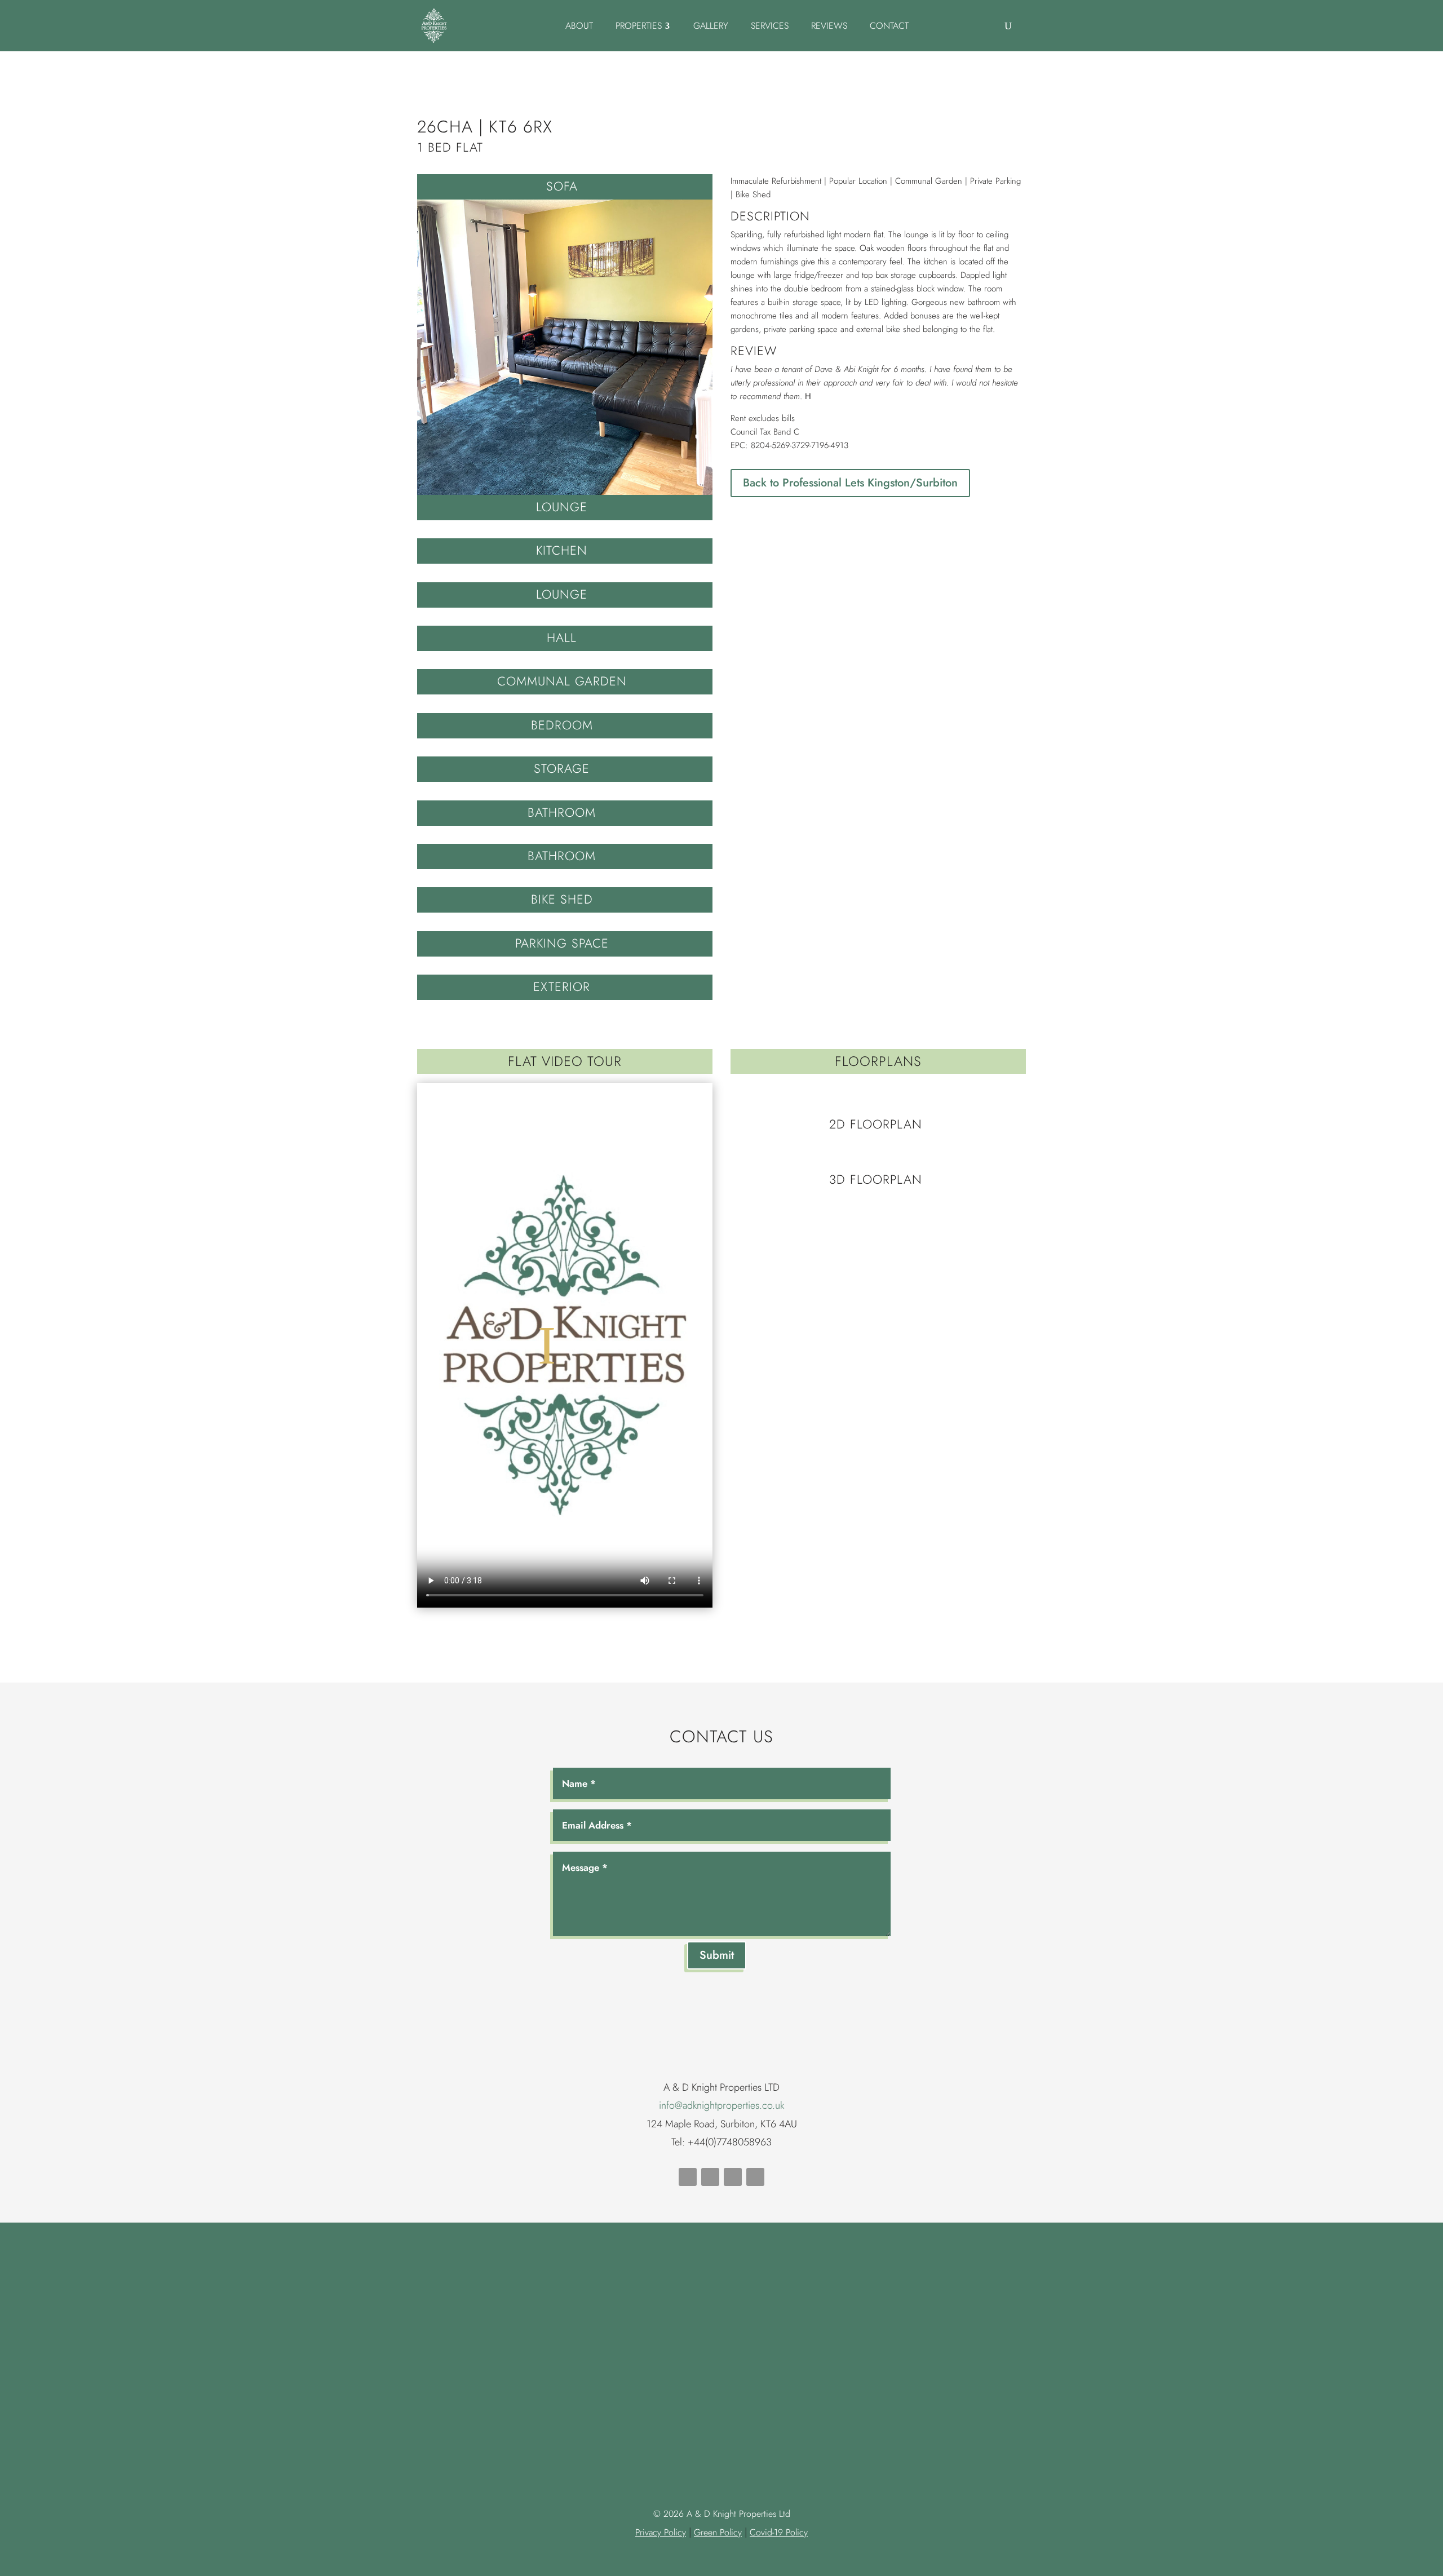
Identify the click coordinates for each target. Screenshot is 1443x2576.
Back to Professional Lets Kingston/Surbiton (850, 483)
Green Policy (718, 2532)
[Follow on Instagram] (755, 2177)
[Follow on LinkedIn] (733, 2177)
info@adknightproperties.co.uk (721, 2105)
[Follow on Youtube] (710, 2177)
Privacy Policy (661, 2532)
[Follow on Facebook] (688, 2177)
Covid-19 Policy (779, 2532)
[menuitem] (579, 26)
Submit (717, 1955)
